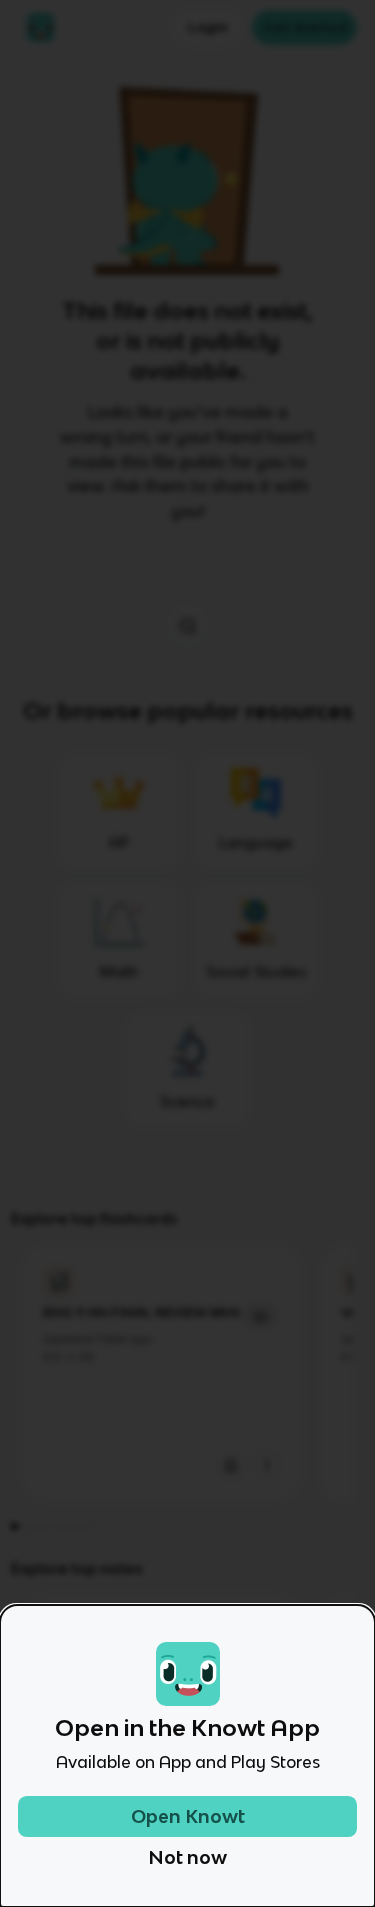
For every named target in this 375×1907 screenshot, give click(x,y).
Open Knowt (188, 1816)
